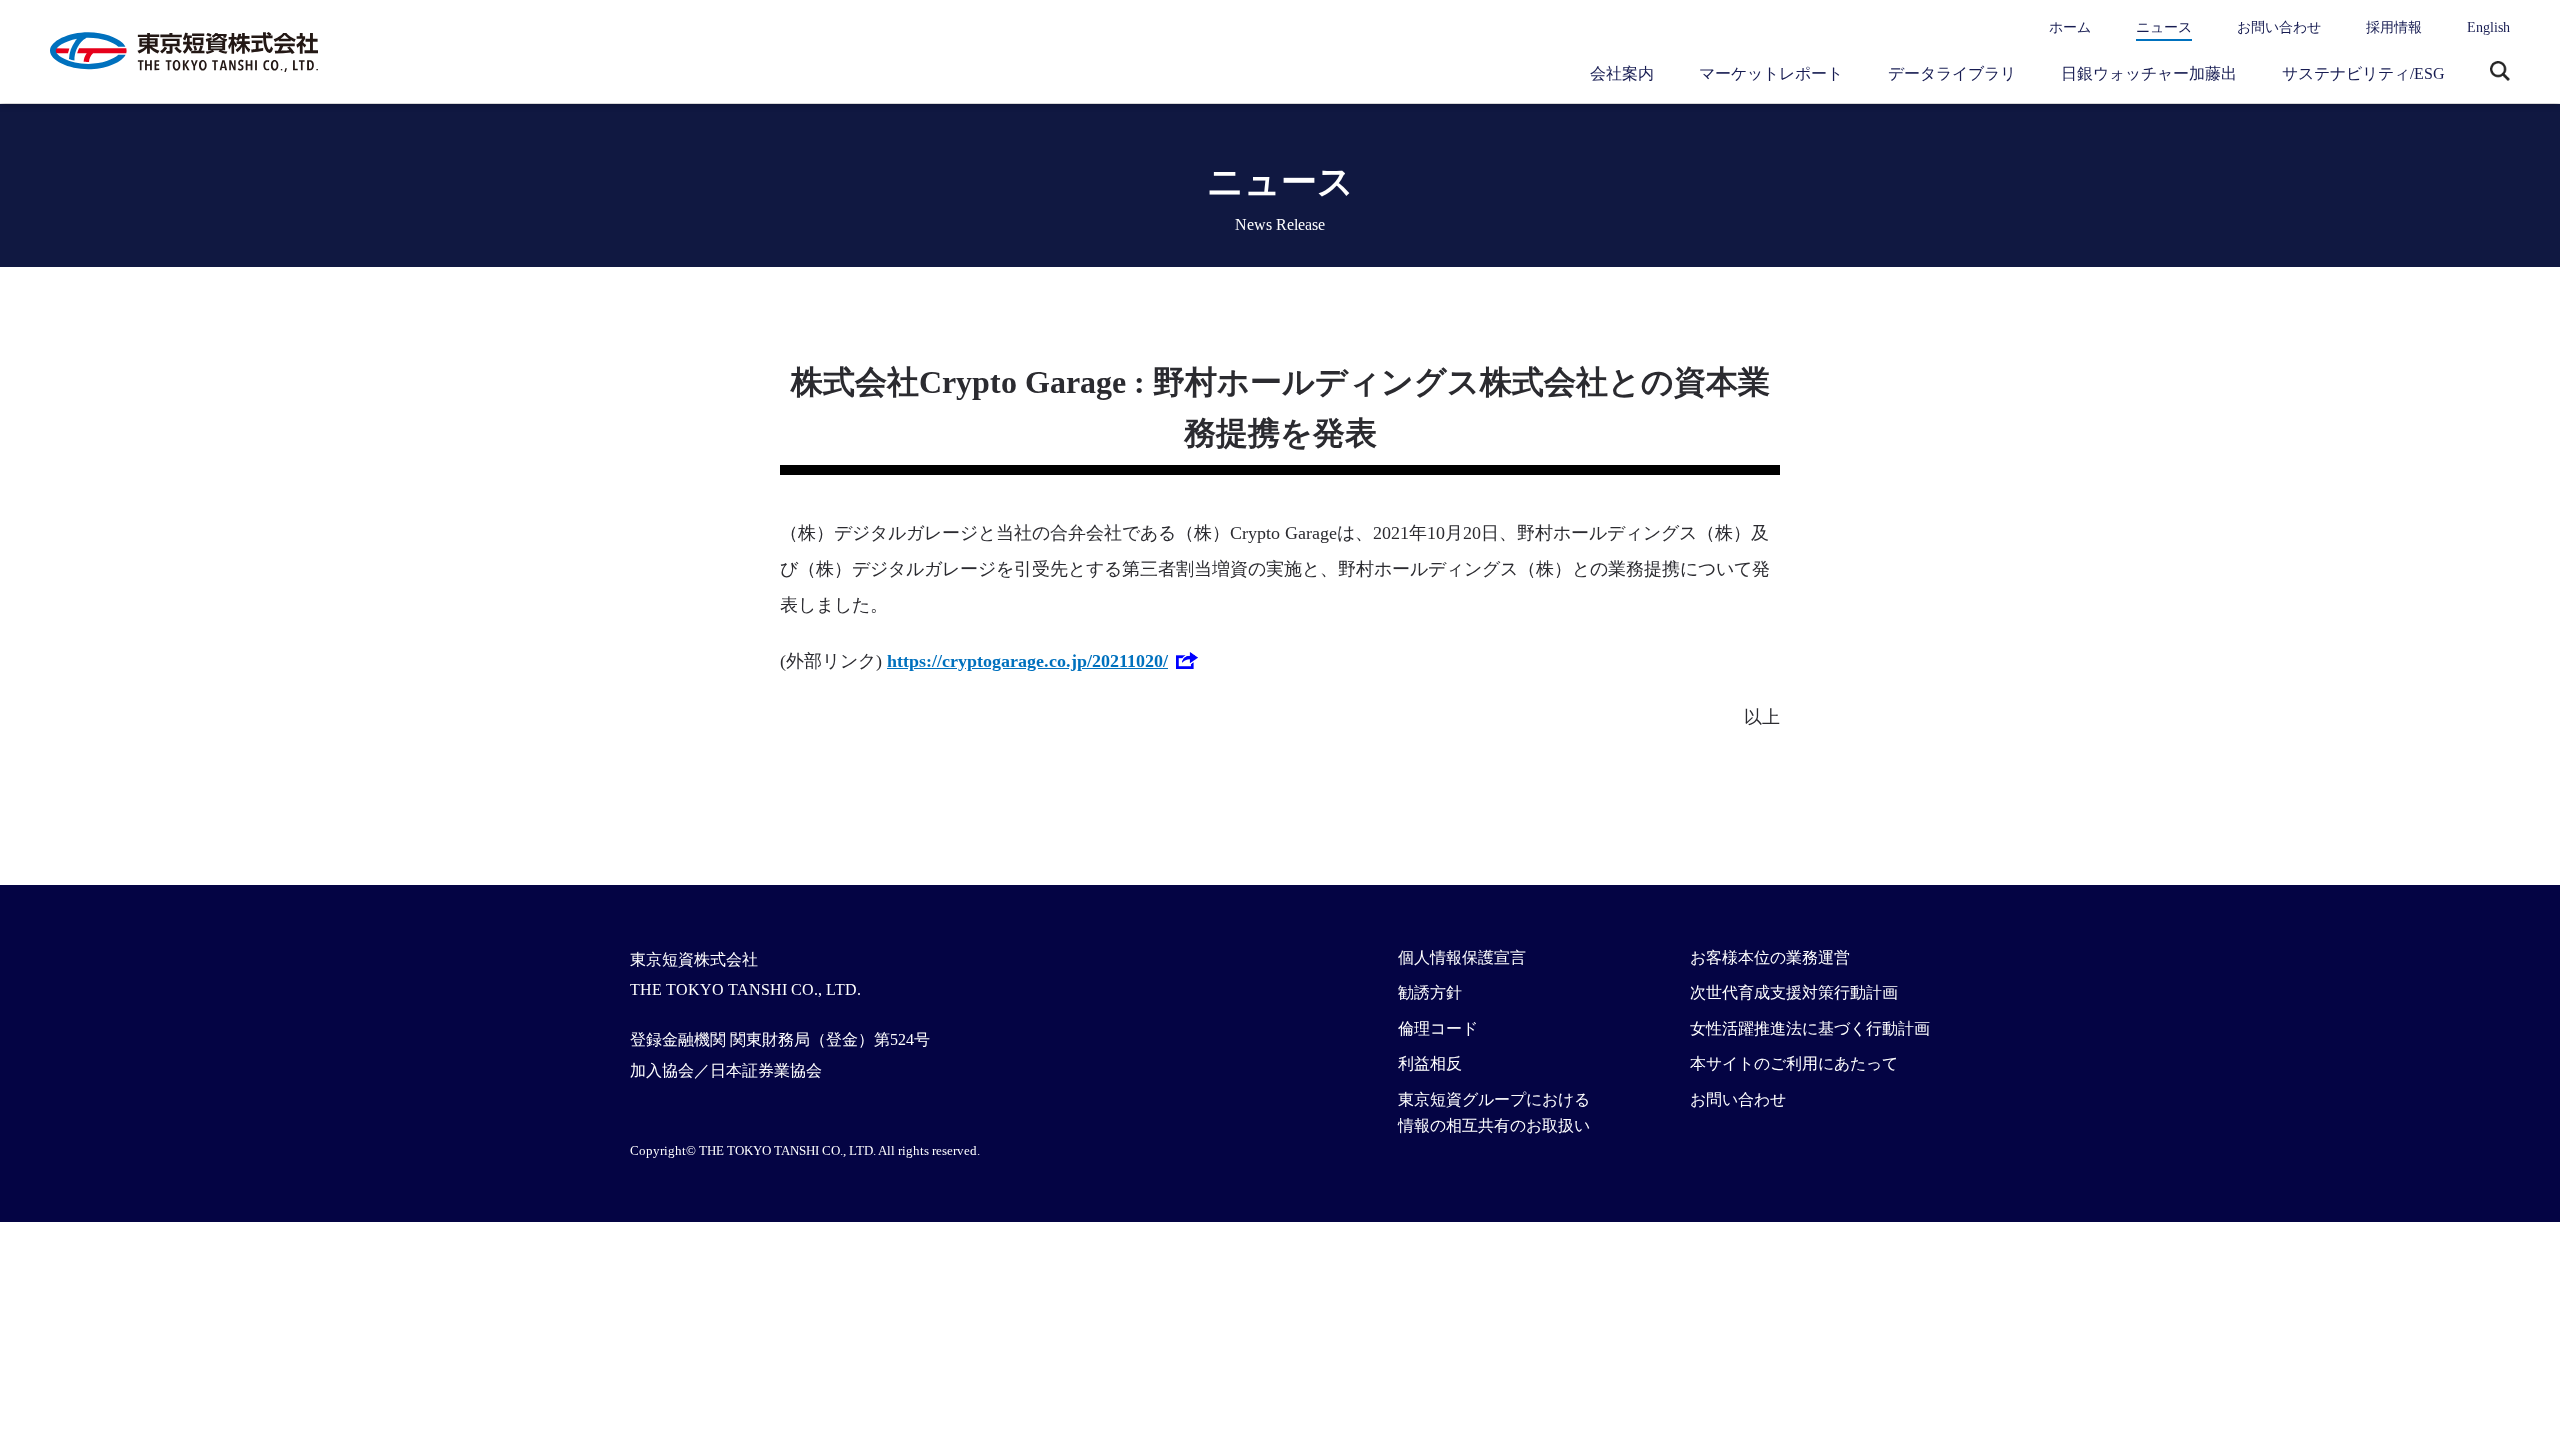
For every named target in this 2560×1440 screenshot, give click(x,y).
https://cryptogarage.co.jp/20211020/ (1027, 661)
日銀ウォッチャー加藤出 (2149, 73)
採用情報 (2394, 27)
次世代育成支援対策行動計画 (1794, 992)
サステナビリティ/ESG (2363, 73)
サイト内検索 (2500, 73)
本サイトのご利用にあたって (1794, 1063)
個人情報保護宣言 (1462, 957)
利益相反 (1430, 1063)
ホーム (2070, 27)
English (2488, 27)
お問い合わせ (2279, 27)
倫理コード (1438, 1028)
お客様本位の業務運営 (1770, 957)
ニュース (2164, 27)
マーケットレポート (1771, 73)
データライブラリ (1952, 73)
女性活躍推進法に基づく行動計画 (1810, 1028)
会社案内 (1622, 73)
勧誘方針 (1430, 992)
